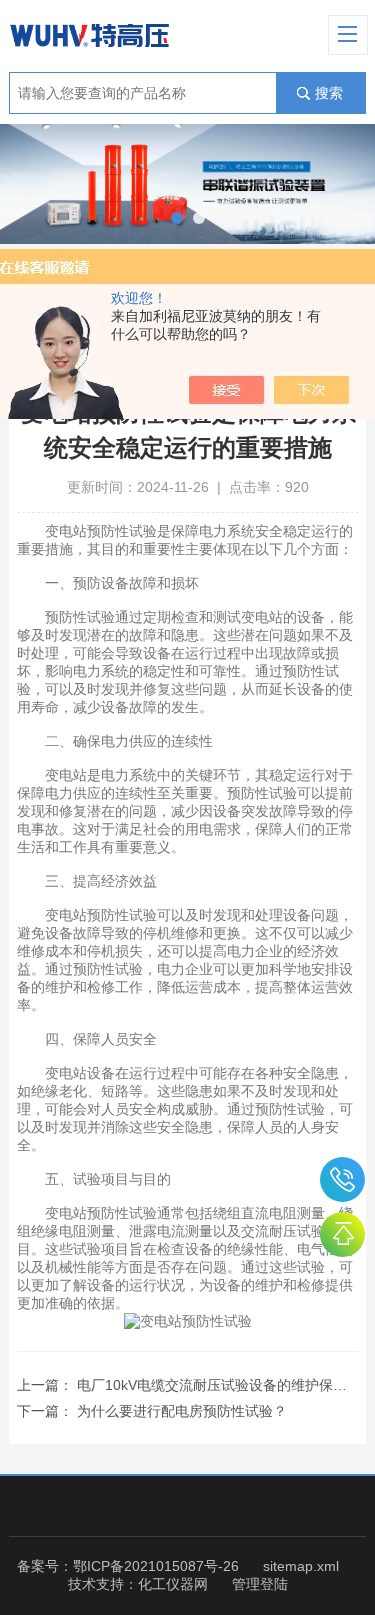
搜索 (329, 93)
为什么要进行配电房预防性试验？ (182, 1411)
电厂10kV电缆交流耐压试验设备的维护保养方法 (226, 1385)
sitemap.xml (301, 1566)
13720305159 (342, 1179)
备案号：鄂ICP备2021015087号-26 (128, 1566)
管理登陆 (260, 1584)
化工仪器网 (173, 1584)
